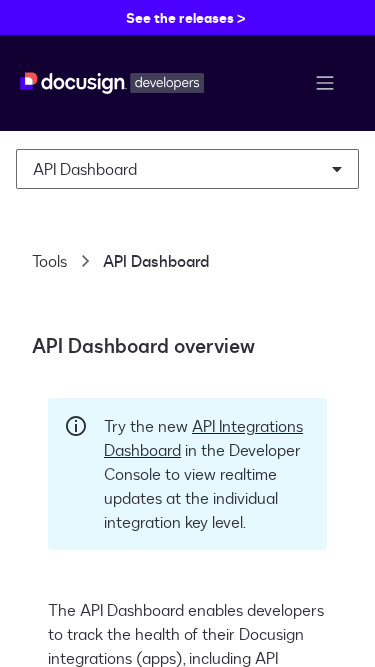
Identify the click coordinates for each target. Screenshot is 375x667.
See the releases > (186, 17)
